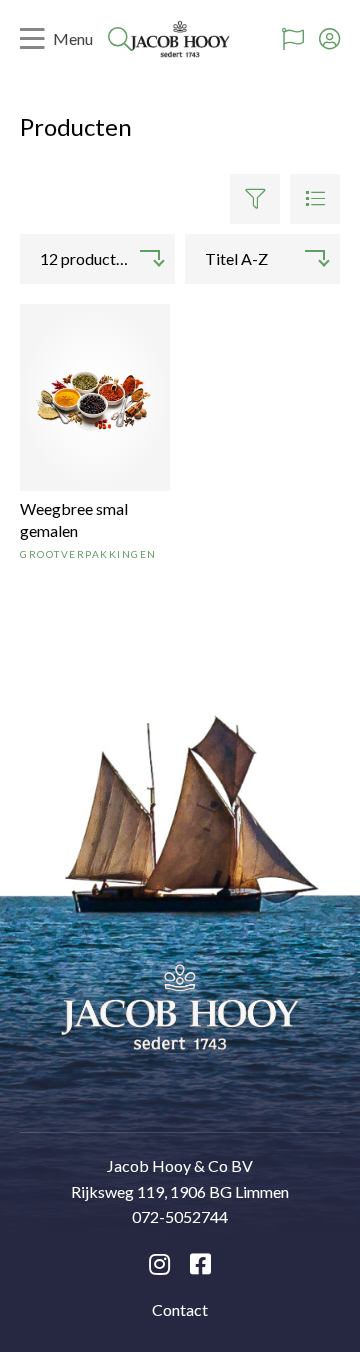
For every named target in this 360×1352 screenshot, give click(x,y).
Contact (180, 1309)
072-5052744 (180, 1216)
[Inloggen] (329, 39)
